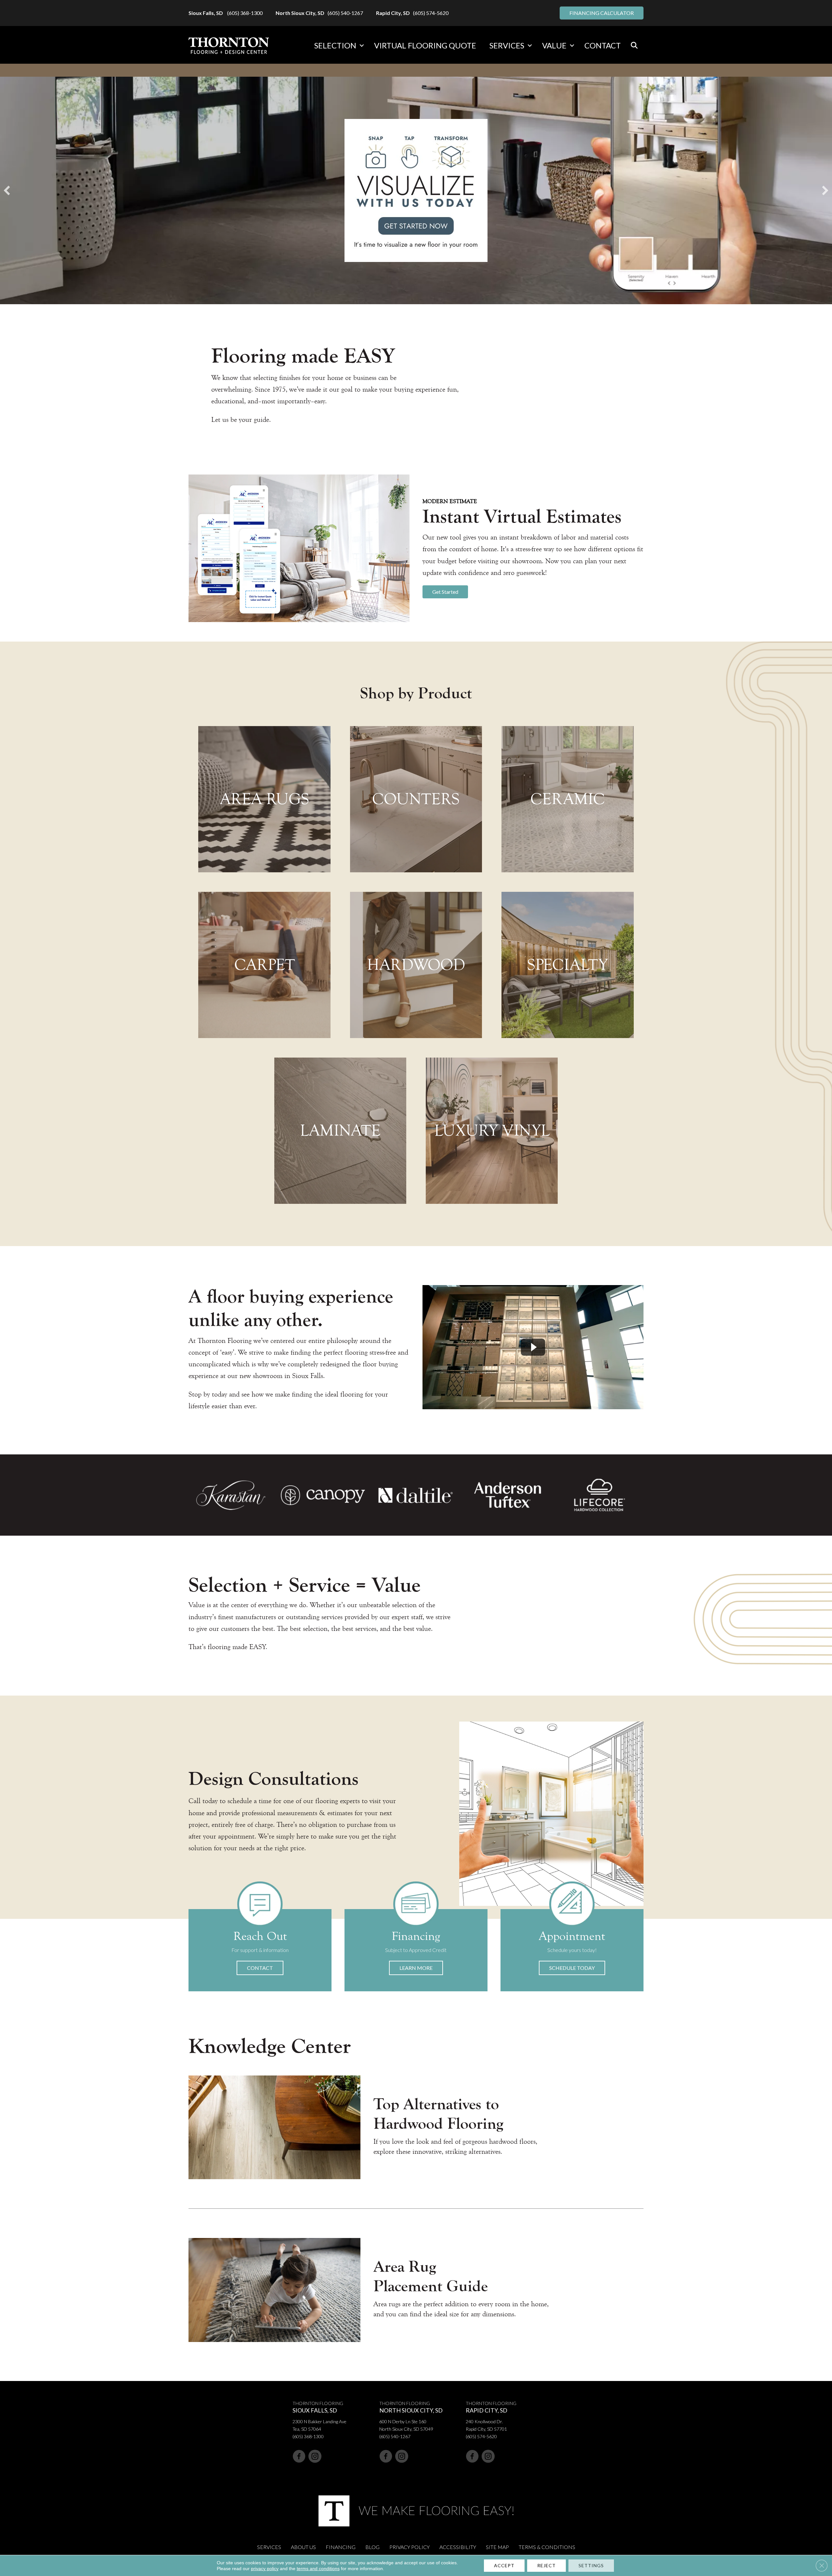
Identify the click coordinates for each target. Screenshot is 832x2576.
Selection (335, 45)
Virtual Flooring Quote (425, 45)
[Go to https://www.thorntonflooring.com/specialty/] (567, 965)
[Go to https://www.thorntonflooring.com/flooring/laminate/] (340, 1131)
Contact (603, 45)
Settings (591, 2565)
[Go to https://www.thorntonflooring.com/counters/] (416, 799)
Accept (504, 2565)
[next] (825, 190)
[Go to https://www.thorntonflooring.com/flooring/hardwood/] (416, 965)
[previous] (7, 190)
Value (554, 45)
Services (507, 45)
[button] (362, 46)
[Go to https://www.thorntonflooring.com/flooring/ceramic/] (567, 799)
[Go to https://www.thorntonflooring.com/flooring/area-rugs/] (264, 799)
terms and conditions (318, 2569)
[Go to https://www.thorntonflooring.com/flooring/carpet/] (264, 965)
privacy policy (265, 2569)
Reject (546, 2565)
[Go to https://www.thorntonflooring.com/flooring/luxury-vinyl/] (492, 1131)
